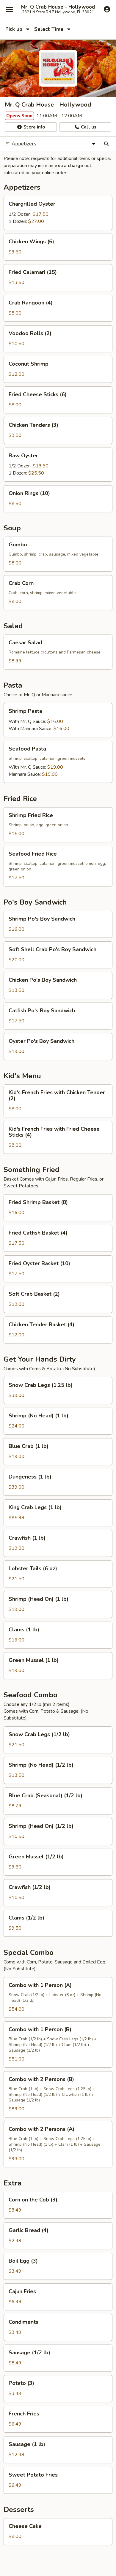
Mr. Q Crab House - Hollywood (58, 7)
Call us (88, 127)
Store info (34, 127)
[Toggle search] (106, 144)
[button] (58, 213)
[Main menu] (10, 9)
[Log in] (107, 9)
